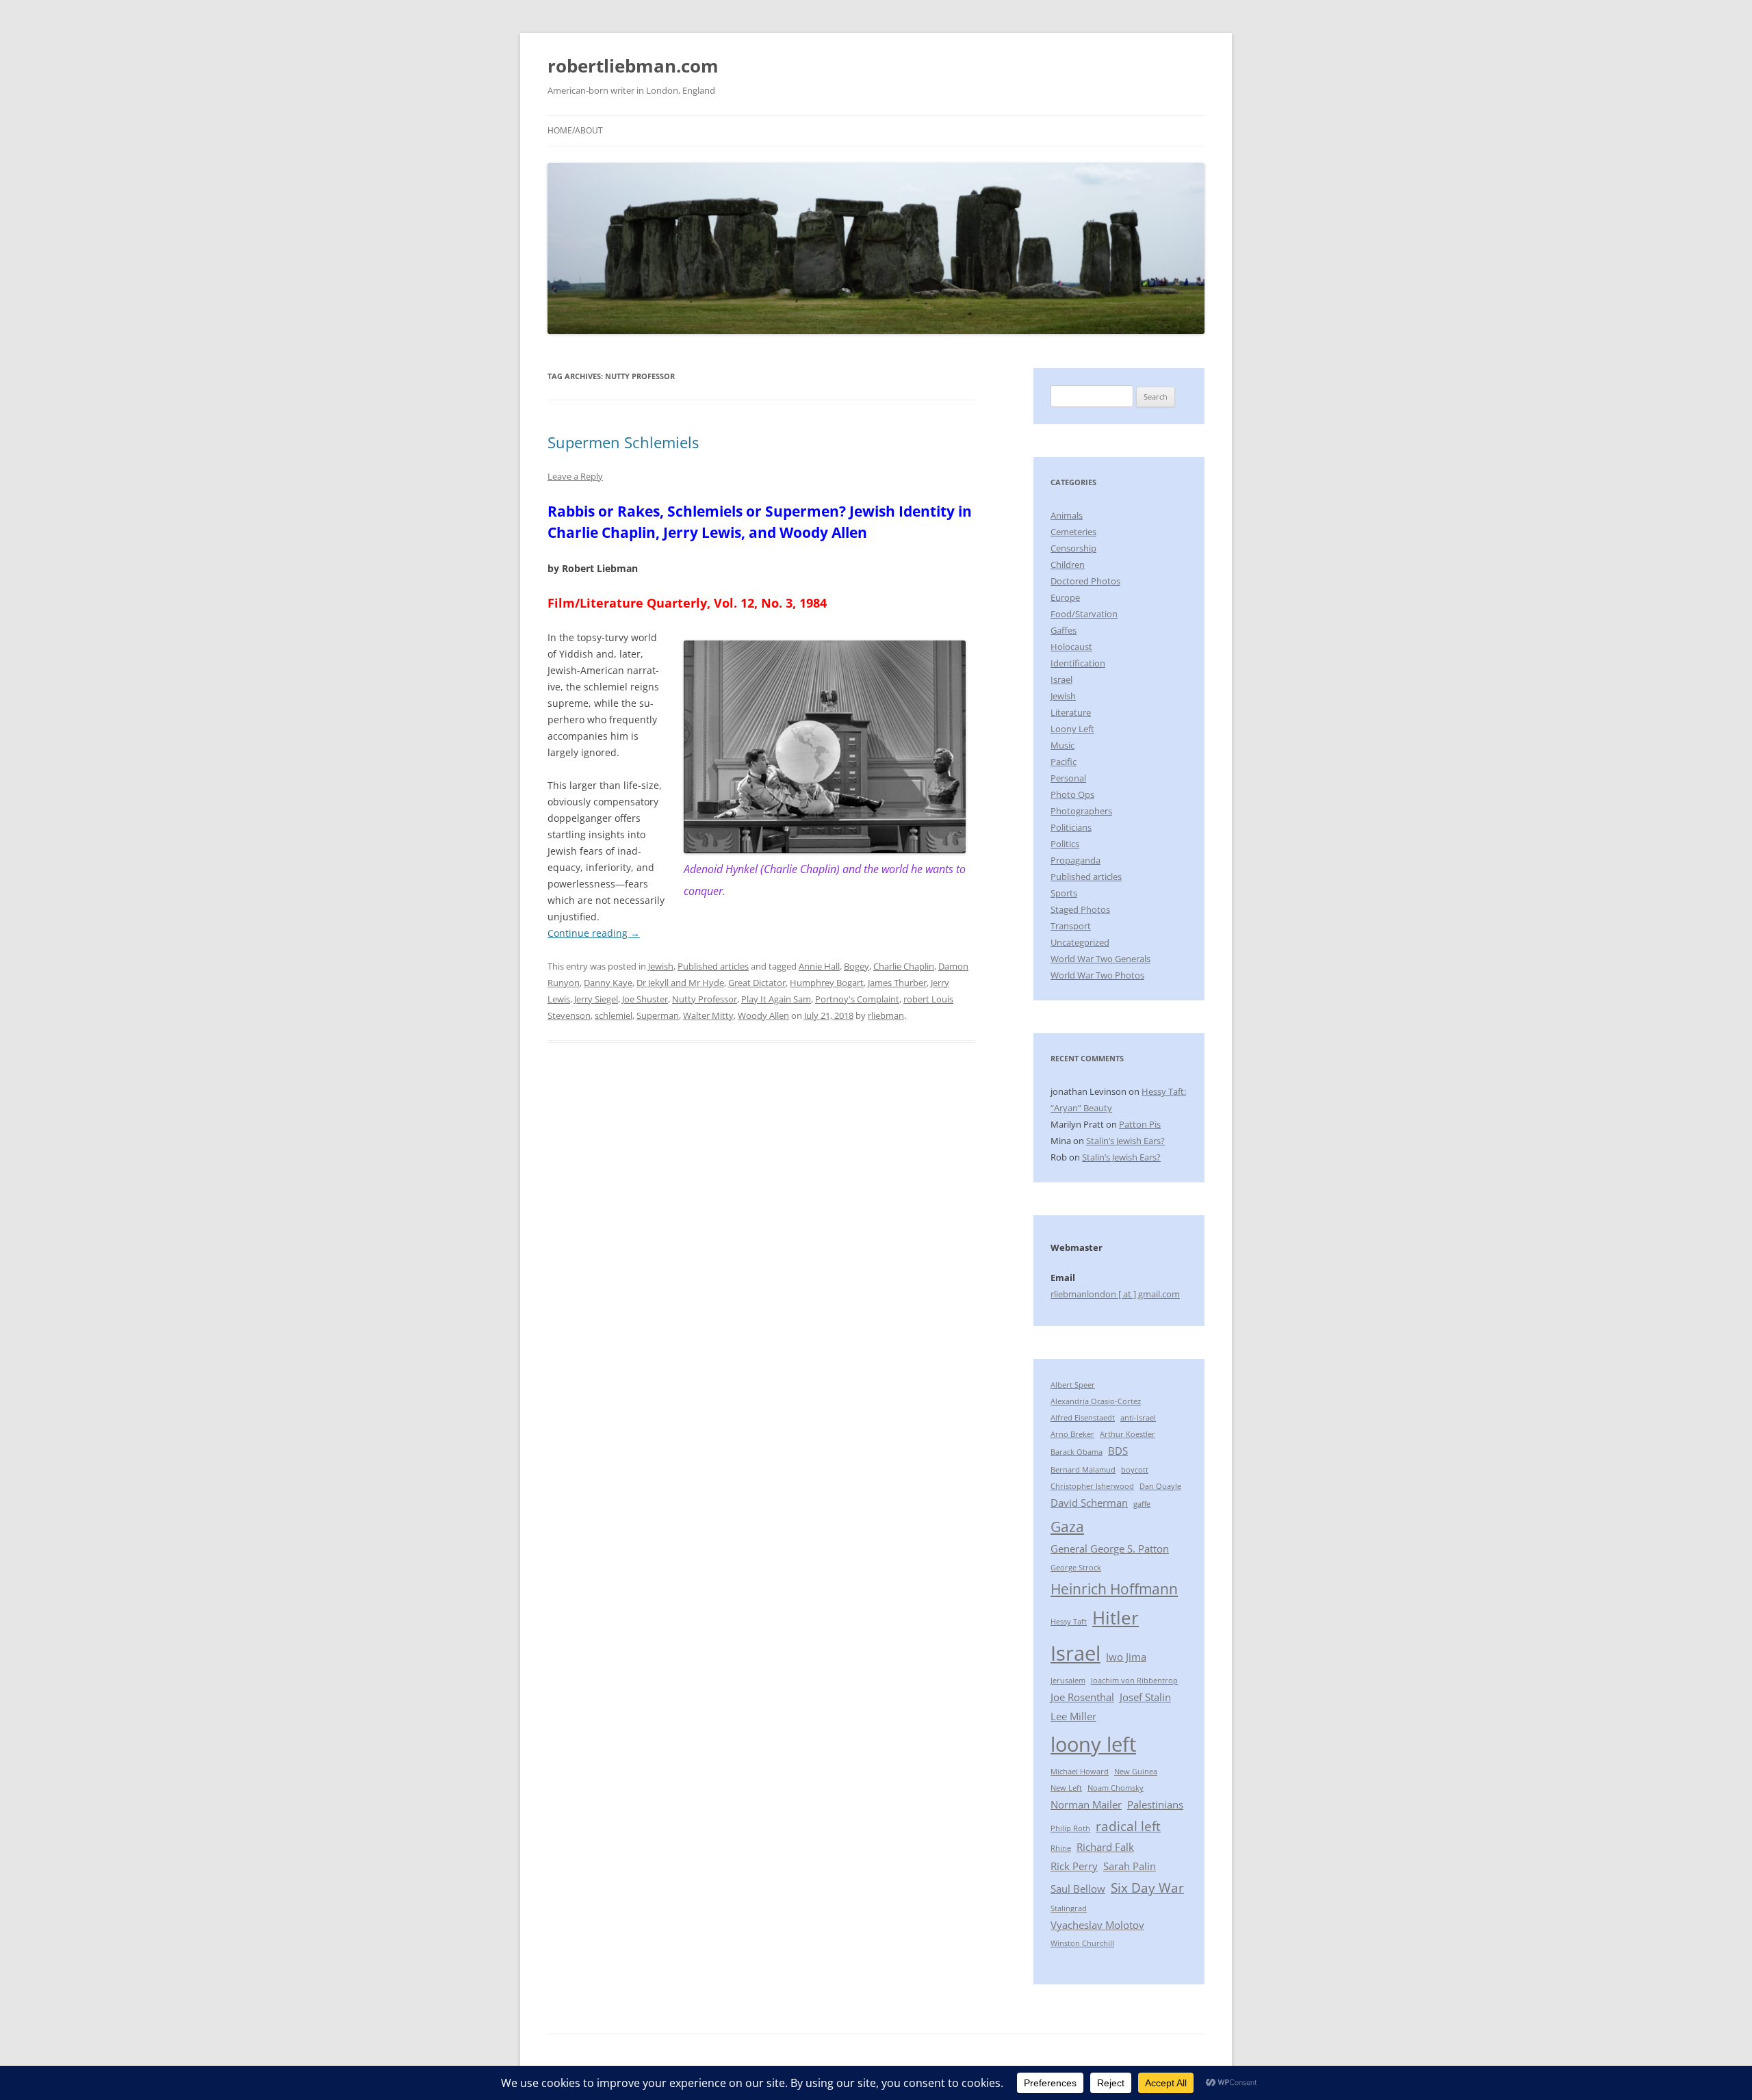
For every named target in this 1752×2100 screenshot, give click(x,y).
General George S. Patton (1110, 1548)
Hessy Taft (1069, 1622)
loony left (1093, 1744)
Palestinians (1155, 1804)
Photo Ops (1072, 794)
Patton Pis (1140, 1124)
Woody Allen (763, 1015)
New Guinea (1136, 1772)
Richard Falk (1105, 1847)
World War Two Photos (1097, 975)
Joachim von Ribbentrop (1134, 1681)
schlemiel (614, 1015)
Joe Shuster (645, 999)
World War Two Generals (1100, 959)
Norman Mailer (1086, 1804)
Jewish (661, 966)
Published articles (713, 966)
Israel (1061, 679)
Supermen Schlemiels (623, 442)
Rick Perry (1074, 1866)
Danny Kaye (608, 983)
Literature (1071, 712)
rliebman (886, 1015)
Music (1062, 745)
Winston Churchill (1082, 1943)
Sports (1064, 893)
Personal (1068, 778)
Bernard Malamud (1083, 1470)
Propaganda (1075, 860)
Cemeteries (1073, 532)
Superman (658, 1015)
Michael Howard (1080, 1772)
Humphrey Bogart (827, 983)
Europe (1065, 597)
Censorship (1073, 548)
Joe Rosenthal (1082, 1697)
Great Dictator (757, 983)
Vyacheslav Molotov (1097, 1925)
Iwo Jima (1126, 1657)
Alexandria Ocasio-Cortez (1096, 1401)
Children (1068, 565)
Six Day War (1147, 1888)
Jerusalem (1068, 1681)
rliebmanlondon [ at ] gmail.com (1115, 1294)
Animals (1067, 515)
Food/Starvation (1084, 614)
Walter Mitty (708, 1015)
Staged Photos (1080, 909)
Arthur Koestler (1128, 1434)
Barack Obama (1077, 1452)
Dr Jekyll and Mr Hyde (680, 983)
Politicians (1071, 827)
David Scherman (1089, 1503)
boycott (1135, 1470)
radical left (1128, 1826)
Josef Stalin (1145, 1697)
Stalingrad (1069, 1908)
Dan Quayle (1160, 1486)
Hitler (1116, 1618)
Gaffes (1064, 630)
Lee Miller (1073, 1716)
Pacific (1064, 762)
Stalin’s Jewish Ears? (1125, 1141)
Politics (1065, 844)
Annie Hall (819, 966)
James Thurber (897, 983)
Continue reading (594, 933)
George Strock (1076, 1568)
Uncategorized (1080, 942)
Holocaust (1071, 647)
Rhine (1061, 1848)
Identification (1078, 663)
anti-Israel (1138, 1418)
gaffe (1142, 1504)
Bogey (856, 966)
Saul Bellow (1078, 1889)
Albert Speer (1073, 1385)
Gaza (1067, 1526)
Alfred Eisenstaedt (1083, 1418)
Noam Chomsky (1116, 1788)
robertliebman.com (633, 66)
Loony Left (1072, 729)
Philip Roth (1070, 1828)
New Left (1066, 1788)
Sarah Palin (1130, 1866)
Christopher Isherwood (1092, 1486)
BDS (1118, 1451)
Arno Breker (1072, 1434)
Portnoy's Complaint (857, 999)
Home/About (575, 130)
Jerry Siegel (596, 999)
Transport (1071, 926)
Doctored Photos (1085, 581)
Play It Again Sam (776, 999)
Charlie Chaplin (904, 966)
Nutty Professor (705, 999)
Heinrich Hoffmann (1114, 1589)
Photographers (1081, 811)
